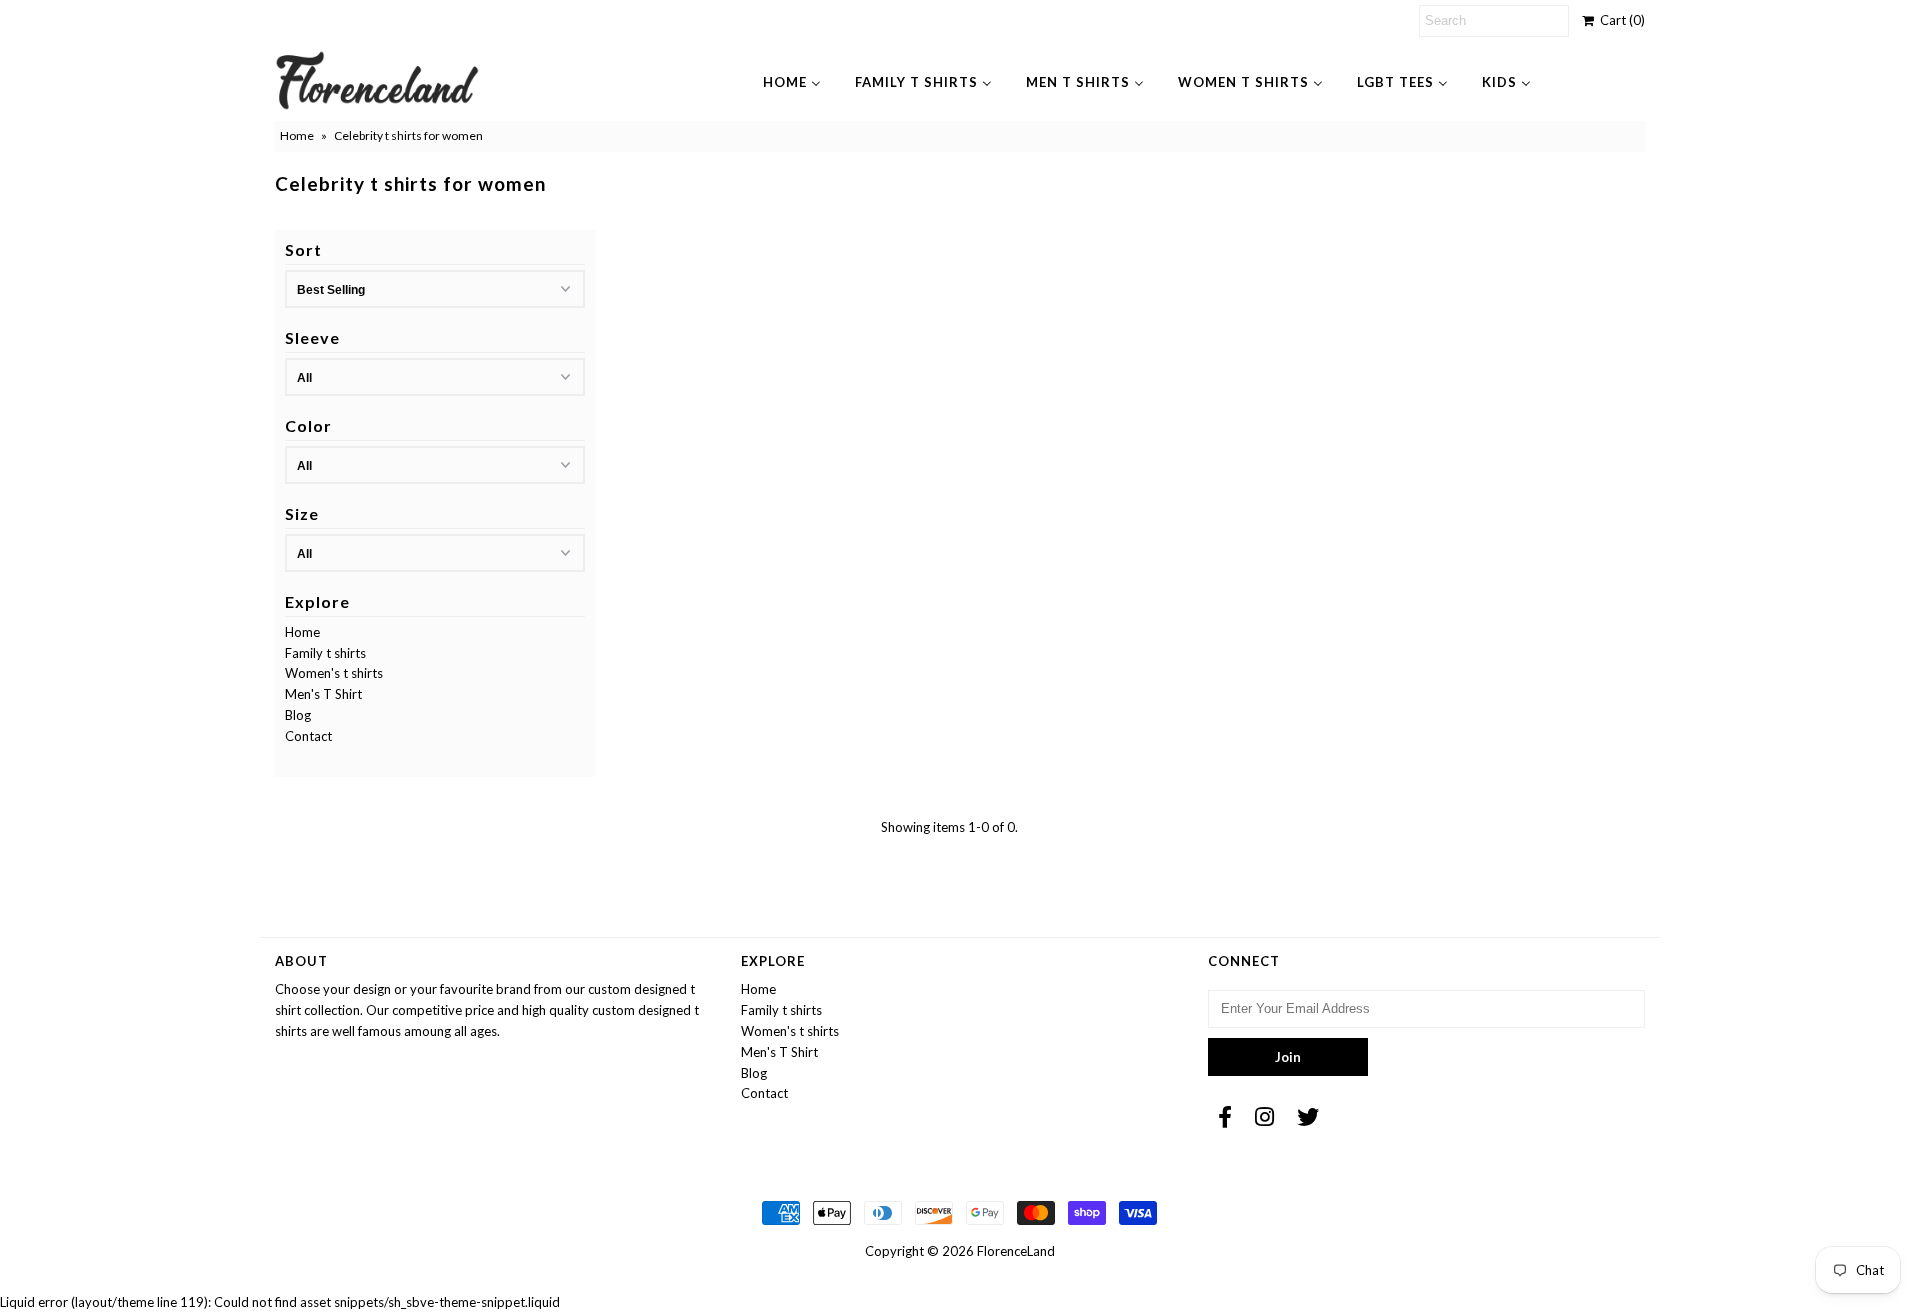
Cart (1619, 20)
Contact (308, 736)
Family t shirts (325, 653)
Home (297, 135)
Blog (298, 715)
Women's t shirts (334, 673)
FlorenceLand (1016, 1251)
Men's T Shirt (323, 694)
